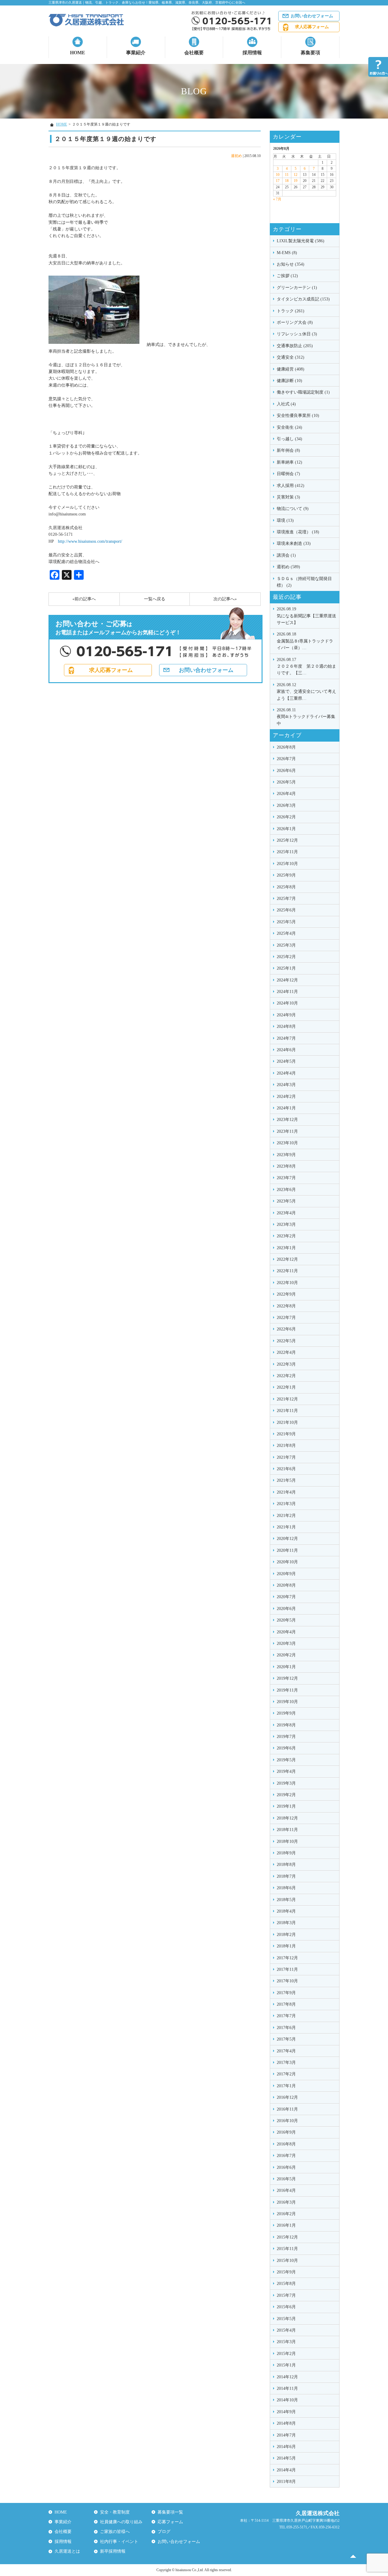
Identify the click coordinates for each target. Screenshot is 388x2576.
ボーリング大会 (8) (295, 322)
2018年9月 (286, 1853)
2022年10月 (287, 1283)
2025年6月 (286, 910)
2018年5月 (286, 1900)
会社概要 (194, 53)
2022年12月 (287, 1259)
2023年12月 (287, 1120)
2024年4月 (286, 1073)
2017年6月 (286, 2028)
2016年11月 (287, 2109)
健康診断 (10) (289, 381)
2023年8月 (286, 1166)
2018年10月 (287, 1841)
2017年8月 (286, 2004)
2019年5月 (286, 1760)
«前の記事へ (84, 599)
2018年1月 (286, 1946)
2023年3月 (286, 1224)
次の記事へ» (225, 599)
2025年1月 (286, 968)
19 (296, 181)
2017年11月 (287, 1969)
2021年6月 (286, 1469)
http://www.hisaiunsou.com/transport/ (90, 541)
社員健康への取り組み (121, 2522)
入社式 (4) (286, 404)
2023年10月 (287, 1143)
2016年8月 (286, 2144)
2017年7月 (286, 2016)
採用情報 (252, 53)
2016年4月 (286, 2190)
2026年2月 (286, 817)
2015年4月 (286, 2330)
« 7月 (277, 199)
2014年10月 (287, 2400)
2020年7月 (286, 1597)
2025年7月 (286, 899)
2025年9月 (286, 875)
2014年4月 (286, 2470)
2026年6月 (286, 771)
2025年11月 (287, 852)
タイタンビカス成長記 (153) (303, 299)
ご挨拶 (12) (287, 276)
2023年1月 (286, 1248)
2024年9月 (286, 1015)
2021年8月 (286, 1446)
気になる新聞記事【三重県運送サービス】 (306, 616)
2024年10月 (287, 1003)
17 (278, 181)
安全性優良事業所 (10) (298, 416)
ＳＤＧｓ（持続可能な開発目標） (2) (304, 582)
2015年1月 (286, 2365)
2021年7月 (286, 1457)
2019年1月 (286, 1806)
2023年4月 (286, 1213)
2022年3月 (286, 1364)
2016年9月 (286, 2132)
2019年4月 (286, 1771)
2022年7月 (286, 1318)
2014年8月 (286, 2423)
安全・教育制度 (115, 2512)
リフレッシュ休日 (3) (297, 334)
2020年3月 (286, 1644)
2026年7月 (286, 759)
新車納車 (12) (289, 462)
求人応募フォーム (312, 27)
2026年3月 (286, 805)
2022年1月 (286, 1387)
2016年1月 (286, 2225)
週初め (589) (288, 567)
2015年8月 (286, 2284)
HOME (78, 53)
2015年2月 (286, 2354)
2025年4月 (286, 933)
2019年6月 (286, 1748)
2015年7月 (286, 2295)
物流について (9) (293, 509)
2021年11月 (287, 1411)
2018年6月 (286, 1888)
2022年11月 (287, 1271)
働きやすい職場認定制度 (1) (303, 392)
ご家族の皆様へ (115, 2532)
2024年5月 (286, 1061)
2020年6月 (286, 1609)
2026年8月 (286, 747)
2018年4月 (286, 1911)
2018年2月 (286, 1935)
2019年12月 (287, 1678)
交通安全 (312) (291, 357)
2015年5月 (286, 2319)
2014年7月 (286, 2435)
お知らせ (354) (291, 264)
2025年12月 (287, 840)
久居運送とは (67, 2551)
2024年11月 (287, 992)
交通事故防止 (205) (295, 346)
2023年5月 (286, 1201)
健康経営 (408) (291, 369)
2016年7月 (286, 2156)
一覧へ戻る (155, 599)
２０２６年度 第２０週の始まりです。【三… (306, 666)
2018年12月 (287, 1818)
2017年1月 (286, 2086)
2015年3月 (286, 2342)
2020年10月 (287, 1562)
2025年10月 (287, 864)
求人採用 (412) (291, 486)
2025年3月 (286, 945)
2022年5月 (286, 1341)
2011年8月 (286, 2482)
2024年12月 (287, 980)
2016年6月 (286, 2167)
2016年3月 (286, 2202)
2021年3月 (286, 1504)
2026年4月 (286, 794)
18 (287, 181)
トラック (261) (291, 311)
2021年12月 (287, 1399)
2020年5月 (286, 1620)
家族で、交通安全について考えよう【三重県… (306, 692)
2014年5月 (286, 2458)
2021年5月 (286, 1480)
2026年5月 (286, 782)
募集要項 (310, 53)
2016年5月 (286, 2179)
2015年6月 (286, 2307)
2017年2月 (286, 2074)
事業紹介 (136, 53)
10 (278, 175)
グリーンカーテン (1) (297, 288)
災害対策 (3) (288, 497)
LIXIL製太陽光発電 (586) (301, 241)
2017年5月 (286, 2039)
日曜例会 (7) (288, 474)
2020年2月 (286, 1655)
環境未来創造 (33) (294, 543)
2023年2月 (286, 1236)
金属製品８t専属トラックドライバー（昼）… (305, 641)
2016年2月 (286, 2214)
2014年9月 (286, 2412)
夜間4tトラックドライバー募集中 (306, 717)
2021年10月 (287, 1422)
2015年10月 (287, 2261)
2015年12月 (287, 2237)
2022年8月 (286, 1306)
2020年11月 (287, 1550)
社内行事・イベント (119, 2542)
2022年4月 (286, 1352)
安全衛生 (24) (289, 427)
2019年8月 (286, 1725)
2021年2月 (286, 1516)
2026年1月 (286, 829)
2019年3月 (286, 1783)
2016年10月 (287, 2121)
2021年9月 (286, 1434)
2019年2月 (286, 1795)
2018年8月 (286, 1865)
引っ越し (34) (289, 439)
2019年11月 (287, 1690)
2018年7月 (286, 1876)
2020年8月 (286, 1585)
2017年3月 (286, 2063)
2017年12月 (287, 1958)
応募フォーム (170, 2522)
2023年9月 (286, 1155)
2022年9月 (286, 1294)
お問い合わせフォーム (312, 16)
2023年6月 (286, 1190)
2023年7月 (286, 1178)
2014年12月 (287, 2377)
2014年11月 (287, 2388)
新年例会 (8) (288, 450)
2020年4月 (286, 1632)
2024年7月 (286, 1038)
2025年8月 (286, 887)
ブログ (164, 2532)
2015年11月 (287, 2249)
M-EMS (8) (287, 253)
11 (287, 175)
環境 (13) (285, 520)
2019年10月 (287, 1702)
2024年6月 (286, 1050)
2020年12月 (287, 1539)
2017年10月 (287, 1981)
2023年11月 (287, 1131)
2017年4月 (286, 2051)
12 (296, 175)
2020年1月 (286, 1667)
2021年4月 (286, 1492)
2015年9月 (286, 2272)
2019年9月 (286, 1713)
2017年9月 (286, 1993)
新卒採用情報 (113, 2551)
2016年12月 (287, 2097)
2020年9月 (286, 1574)
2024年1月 (286, 1108)
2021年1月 (286, 1527)
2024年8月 (286, 1026)
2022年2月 (286, 1376)
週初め (236, 156)
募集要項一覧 (170, 2512)
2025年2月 (286, 957)
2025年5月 (286, 922)
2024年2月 (286, 1097)
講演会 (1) (286, 555)
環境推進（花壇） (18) (298, 532)
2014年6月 (286, 2447)
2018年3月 (286, 1923)
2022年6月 (286, 1329)
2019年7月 (286, 1737)
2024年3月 (286, 1085)
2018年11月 (287, 1830)
